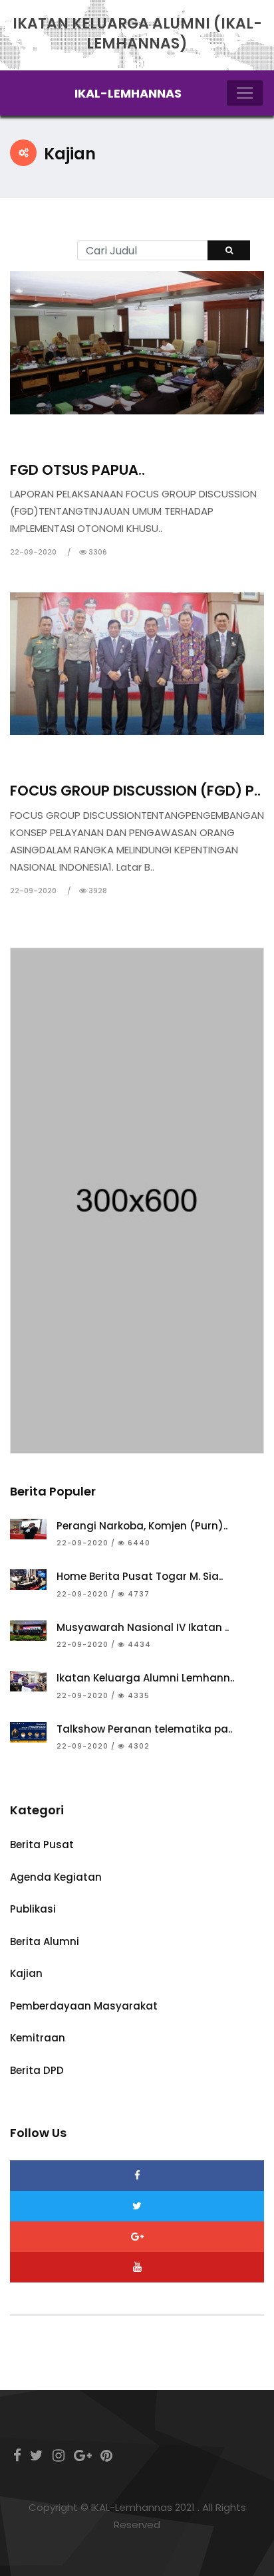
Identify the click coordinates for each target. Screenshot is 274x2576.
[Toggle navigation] (245, 93)
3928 (97, 891)
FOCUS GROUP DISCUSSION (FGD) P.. (135, 791)
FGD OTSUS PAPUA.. (77, 470)
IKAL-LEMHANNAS (128, 93)
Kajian (37, 437)
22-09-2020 (33, 552)
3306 (97, 552)
